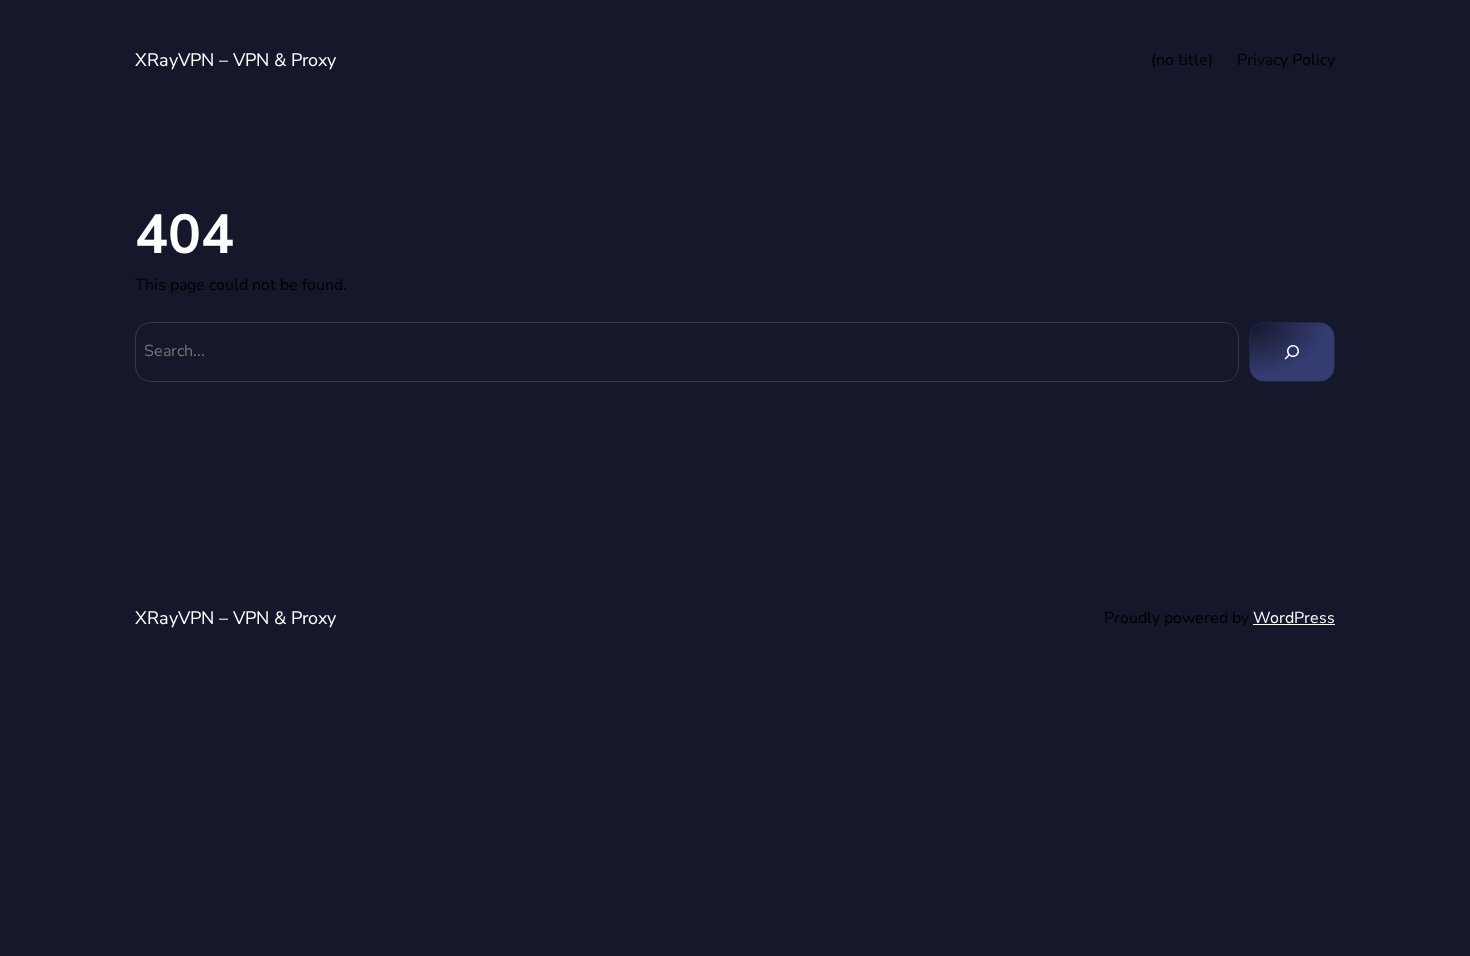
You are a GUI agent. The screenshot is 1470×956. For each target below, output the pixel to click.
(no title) (1182, 60)
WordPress (1294, 618)
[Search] (1292, 352)
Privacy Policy (1286, 60)
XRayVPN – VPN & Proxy (235, 60)
